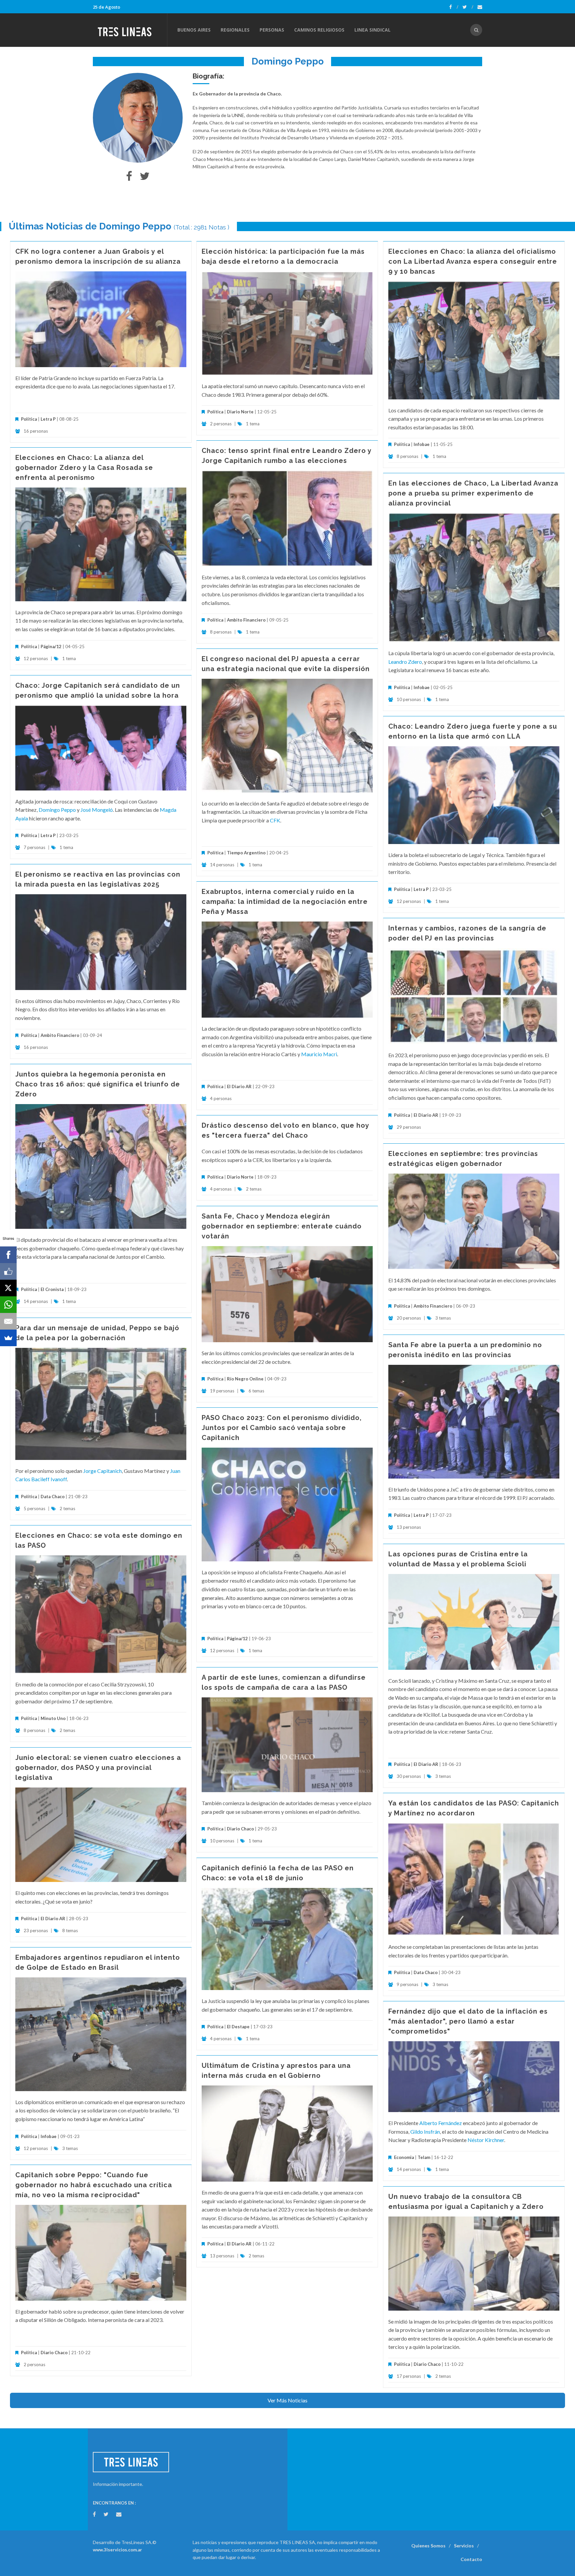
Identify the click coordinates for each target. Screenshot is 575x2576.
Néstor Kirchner (486, 2140)
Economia (404, 2157)
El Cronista (52, 1289)
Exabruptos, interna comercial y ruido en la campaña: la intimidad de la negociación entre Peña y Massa (285, 902)
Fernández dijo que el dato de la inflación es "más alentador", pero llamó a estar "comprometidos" (468, 2021)
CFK (275, 820)
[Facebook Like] (8, 1271)
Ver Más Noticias (287, 2400)
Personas (272, 30)
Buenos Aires (194, 30)
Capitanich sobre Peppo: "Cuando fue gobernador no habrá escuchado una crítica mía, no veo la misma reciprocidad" (94, 2185)
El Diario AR (239, 1086)
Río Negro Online (245, 1379)
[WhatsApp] (8, 1305)
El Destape (238, 2027)
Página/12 (51, 646)
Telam (424, 2157)
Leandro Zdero (405, 662)
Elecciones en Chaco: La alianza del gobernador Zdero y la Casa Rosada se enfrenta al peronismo (84, 468)
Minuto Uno (53, 1718)
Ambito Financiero (246, 620)
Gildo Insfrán (425, 2132)
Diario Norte (240, 412)
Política (29, 419)
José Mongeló (97, 810)
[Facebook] (454, 7)
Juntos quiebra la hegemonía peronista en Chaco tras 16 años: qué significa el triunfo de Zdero (98, 1084)
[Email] (8, 1321)
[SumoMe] (8, 1338)
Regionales (235, 30)
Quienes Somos (428, 2546)
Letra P (48, 419)
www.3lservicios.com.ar (117, 2550)
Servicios (464, 2546)
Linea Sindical (373, 30)
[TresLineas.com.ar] (130, 30)
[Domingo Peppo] (138, 118)
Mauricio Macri (319, 1054)
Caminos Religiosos (319, 30)
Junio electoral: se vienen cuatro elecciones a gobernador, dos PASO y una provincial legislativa (98, 1768)
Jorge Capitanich (102, 1471)
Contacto (471, 2559)
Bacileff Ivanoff (49, 1479)
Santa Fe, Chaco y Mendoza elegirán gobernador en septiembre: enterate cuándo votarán (282, 1226)
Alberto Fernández (441, 2123)
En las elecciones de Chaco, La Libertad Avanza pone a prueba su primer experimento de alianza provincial (473, 493)
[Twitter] (468, 7)
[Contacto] (480, 7)
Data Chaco (53, 1497)
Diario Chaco (240, 1829)
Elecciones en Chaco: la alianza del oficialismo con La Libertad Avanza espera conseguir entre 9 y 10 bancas (473, 261)
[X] (8, 1288)
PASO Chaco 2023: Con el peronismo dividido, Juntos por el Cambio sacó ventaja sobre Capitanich (282, 1428)
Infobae (422, 444)
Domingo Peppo (57, 810)
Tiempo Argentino (246, 853)
